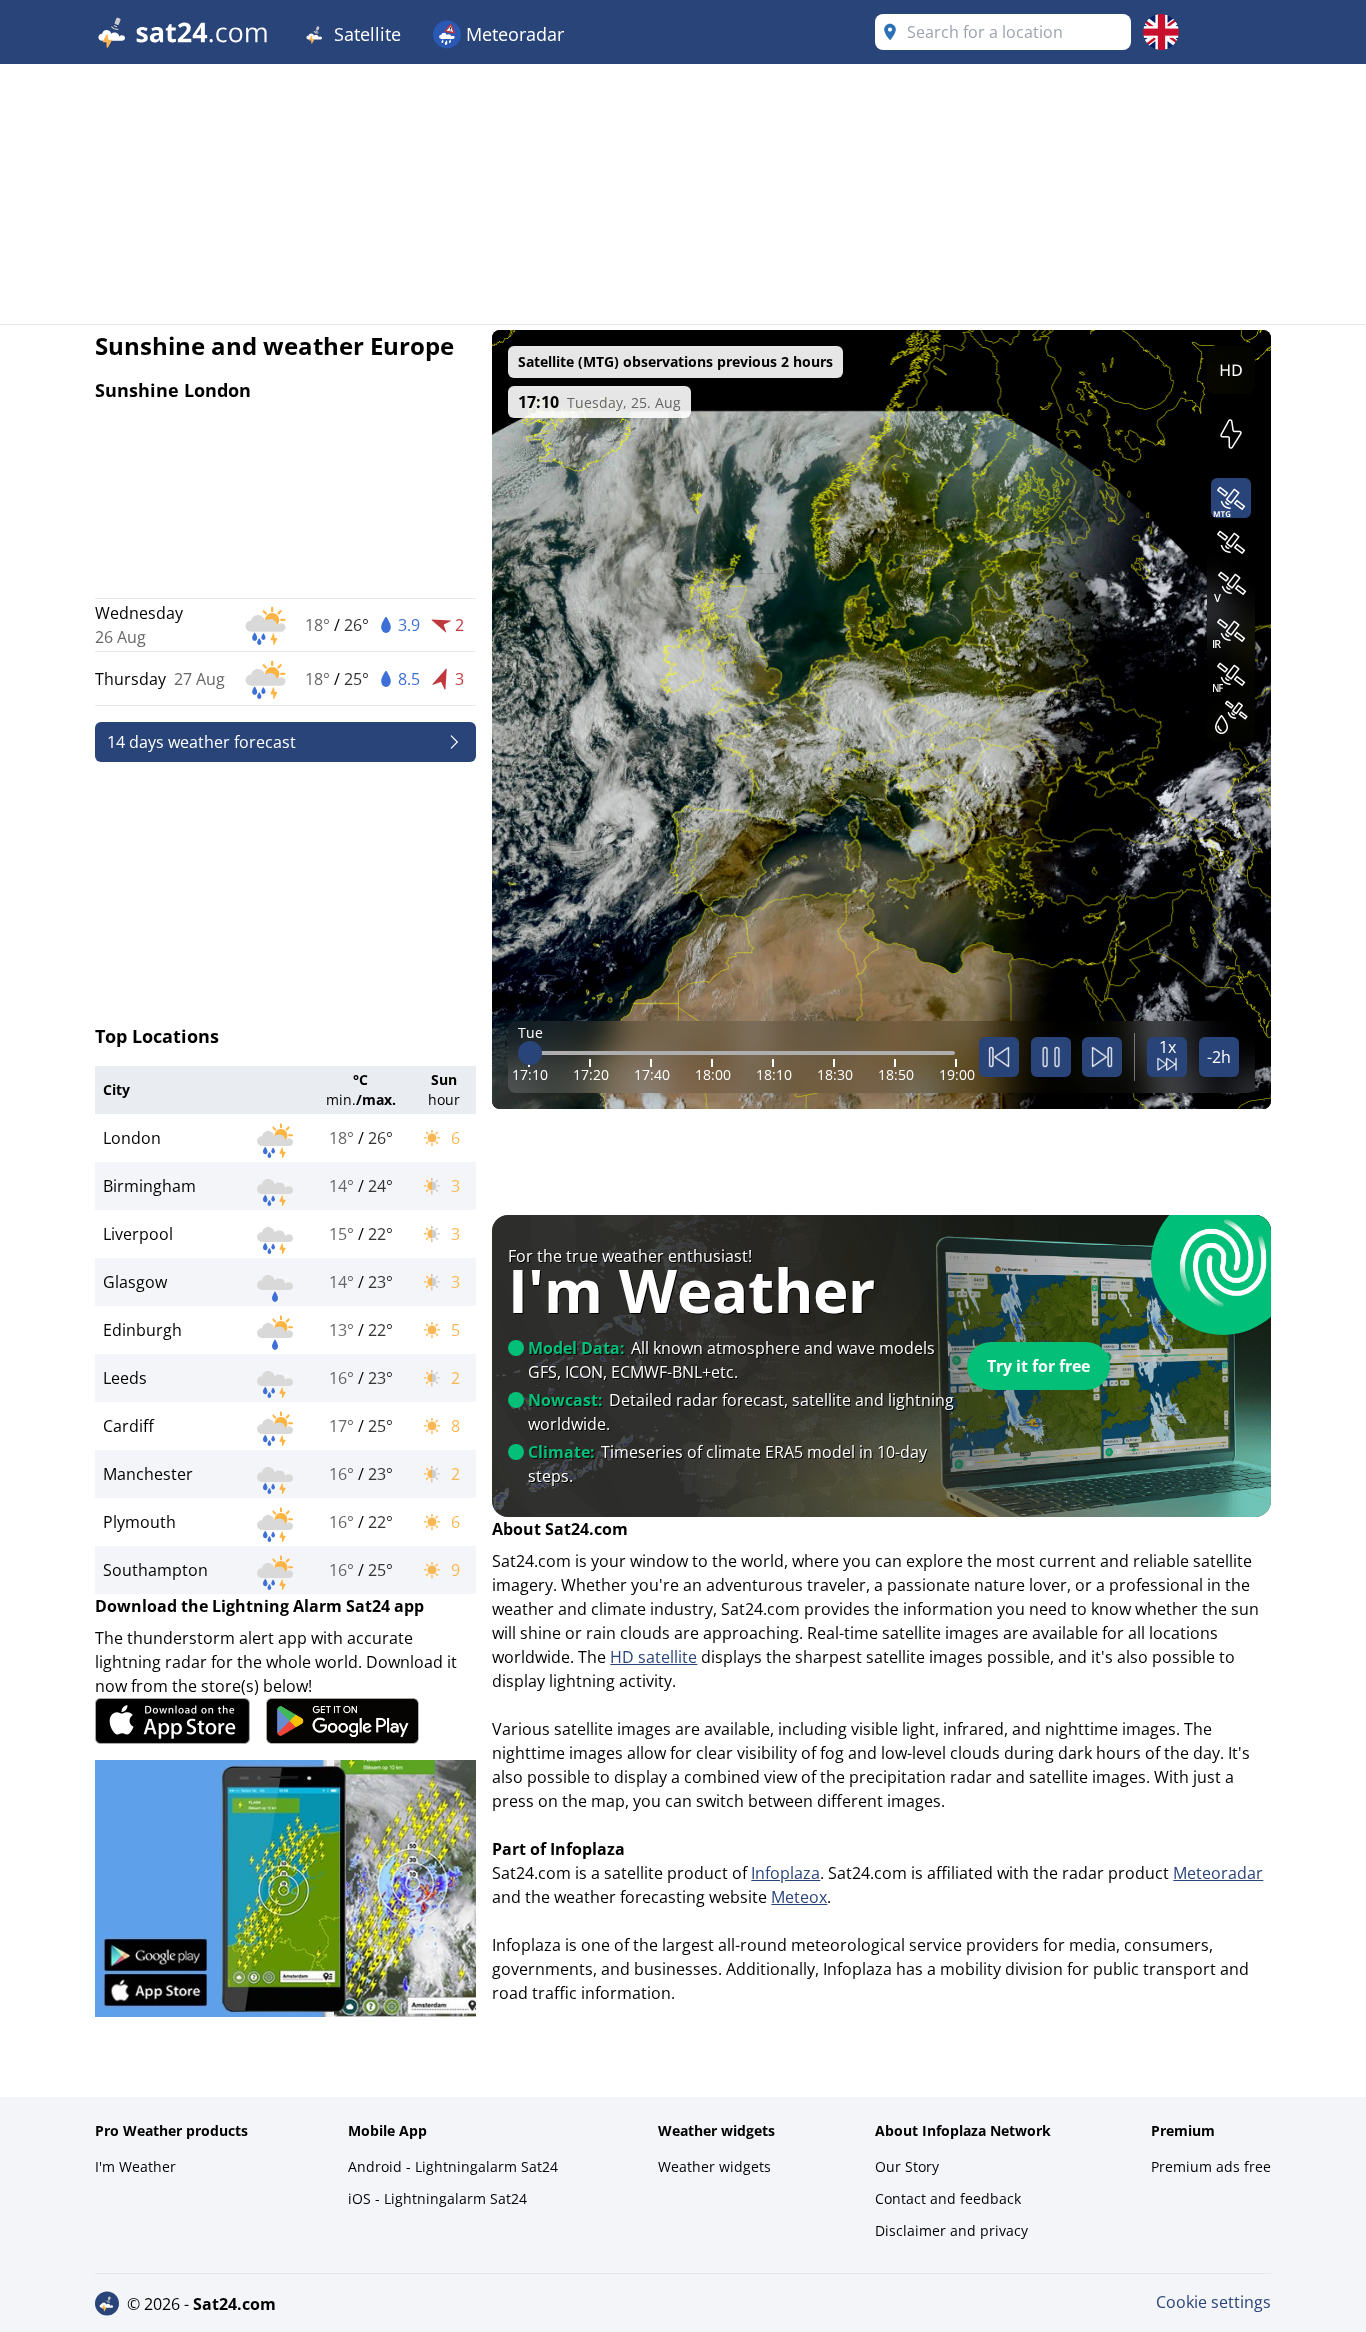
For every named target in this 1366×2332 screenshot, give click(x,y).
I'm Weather (135, 2166)
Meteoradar (512, 34)
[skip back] (999, 1057)
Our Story (907, 2166)
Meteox (799, 1897)
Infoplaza (785, 1873)
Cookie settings (1213, 2302)
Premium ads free (1211, 2166)
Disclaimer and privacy (951, 2230)
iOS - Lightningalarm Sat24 (437, 2198)
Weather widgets (714, 2166)
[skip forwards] (1102, 1057)
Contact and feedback (948, 2198)
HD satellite (653, 1657)
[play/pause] (1051, 1057)
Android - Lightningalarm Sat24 (453, 2166)
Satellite (365, 34)
